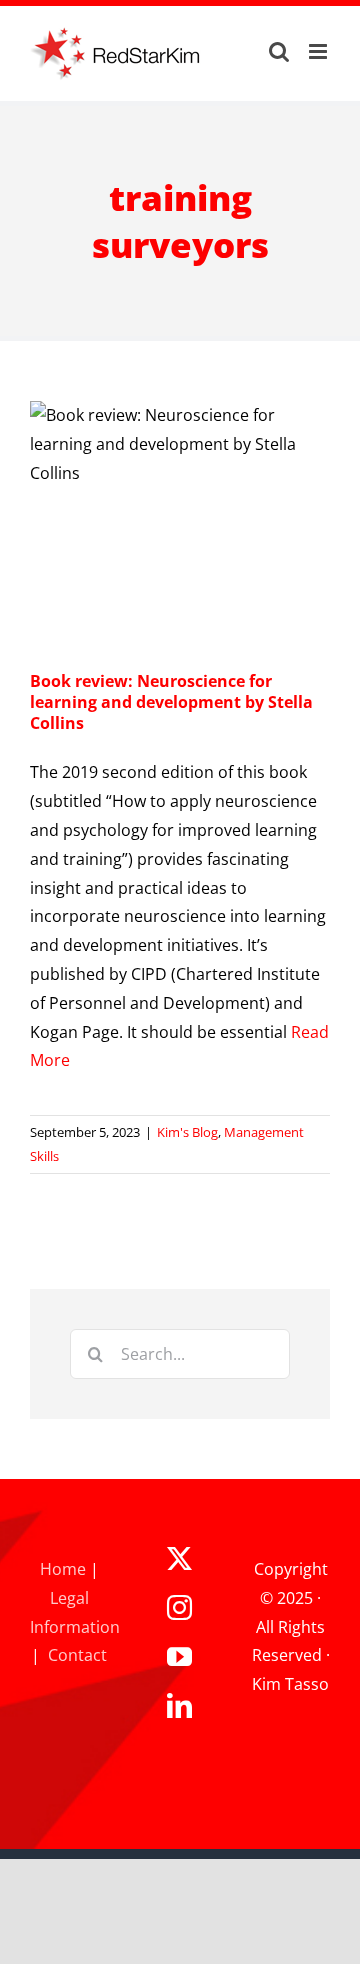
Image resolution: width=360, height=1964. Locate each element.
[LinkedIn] (179, 1705)
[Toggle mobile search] (279, 51)
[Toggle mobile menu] (319, 51)
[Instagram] (179, 1607)
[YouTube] (179, 1656)
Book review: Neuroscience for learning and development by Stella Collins (171, 702)
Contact (77, 1655)
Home (63, 1569)
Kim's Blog (187, 1132)
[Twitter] (179, 1558)
